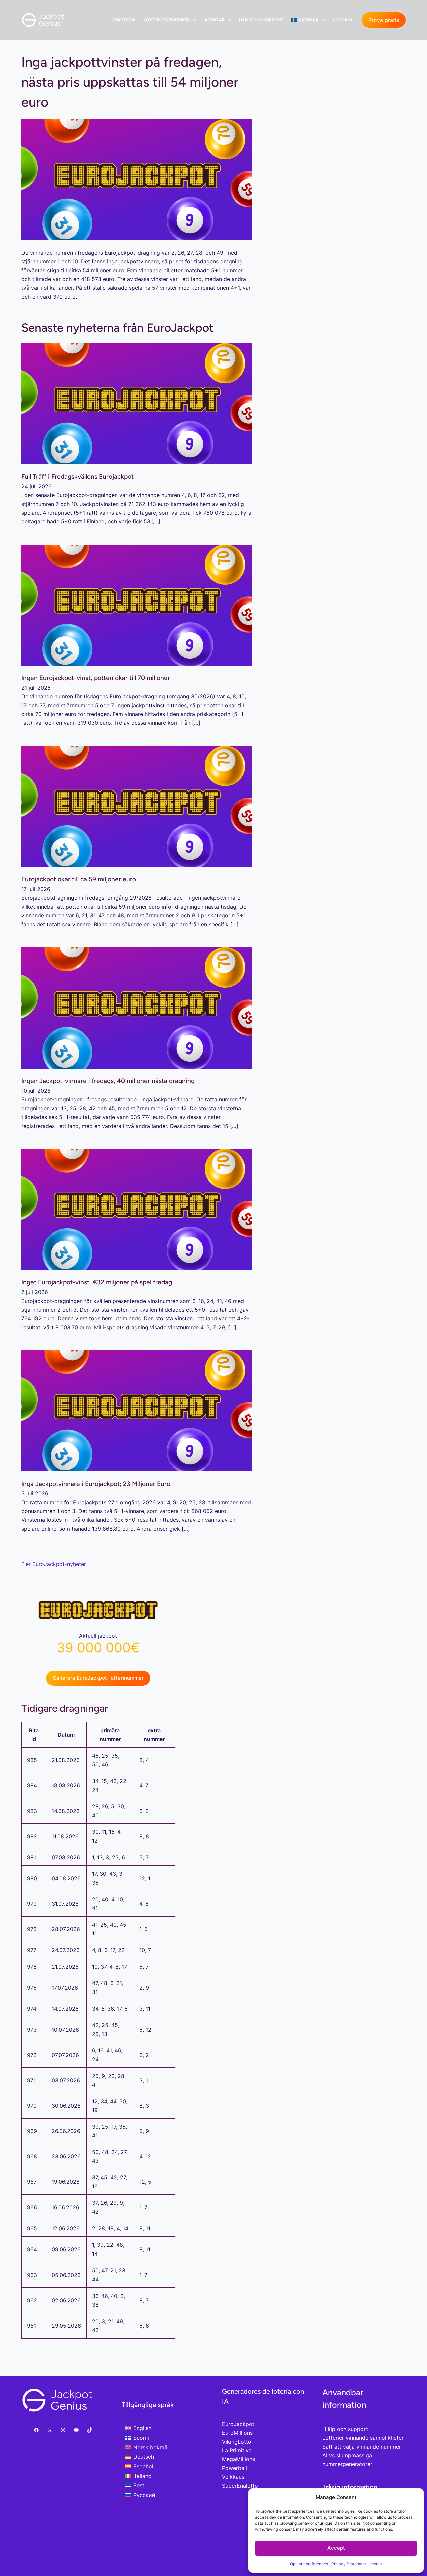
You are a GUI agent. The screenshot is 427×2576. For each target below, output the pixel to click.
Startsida (124, 20)
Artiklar (215, 20)
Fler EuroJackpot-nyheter (54, 1564)
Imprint (376, 2564)
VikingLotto (237, 2442)
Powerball (234, 2468)
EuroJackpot (238, 2424)
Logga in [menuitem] (343, 20)
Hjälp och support (261, 20)
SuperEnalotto (240, 2486)
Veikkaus (233, 2477)
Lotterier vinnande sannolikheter (363, 2438)
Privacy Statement (349, 2564)
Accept (336, 2548)
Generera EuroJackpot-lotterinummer (98, 1678)
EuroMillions (237, 2433)
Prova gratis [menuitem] (384, 20)
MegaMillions (238, 2459)
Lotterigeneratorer (167, 20)
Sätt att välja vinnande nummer (362, 2447)
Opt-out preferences (309, 2564)
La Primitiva (237, 2450)
